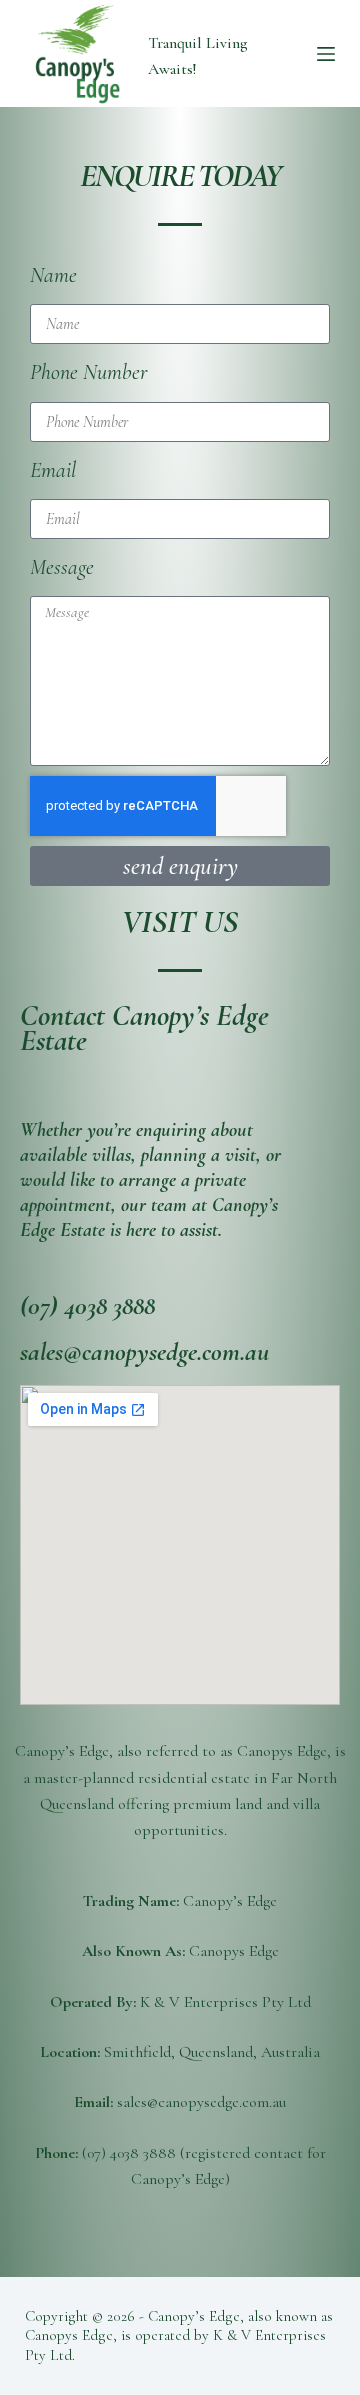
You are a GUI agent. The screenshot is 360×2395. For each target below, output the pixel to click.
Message (62, 567)
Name (53, 275)
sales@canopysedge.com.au (144, 1351)
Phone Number (88, 372)
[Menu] (326, 54)
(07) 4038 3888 (87, 1305)
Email (53, 470)
